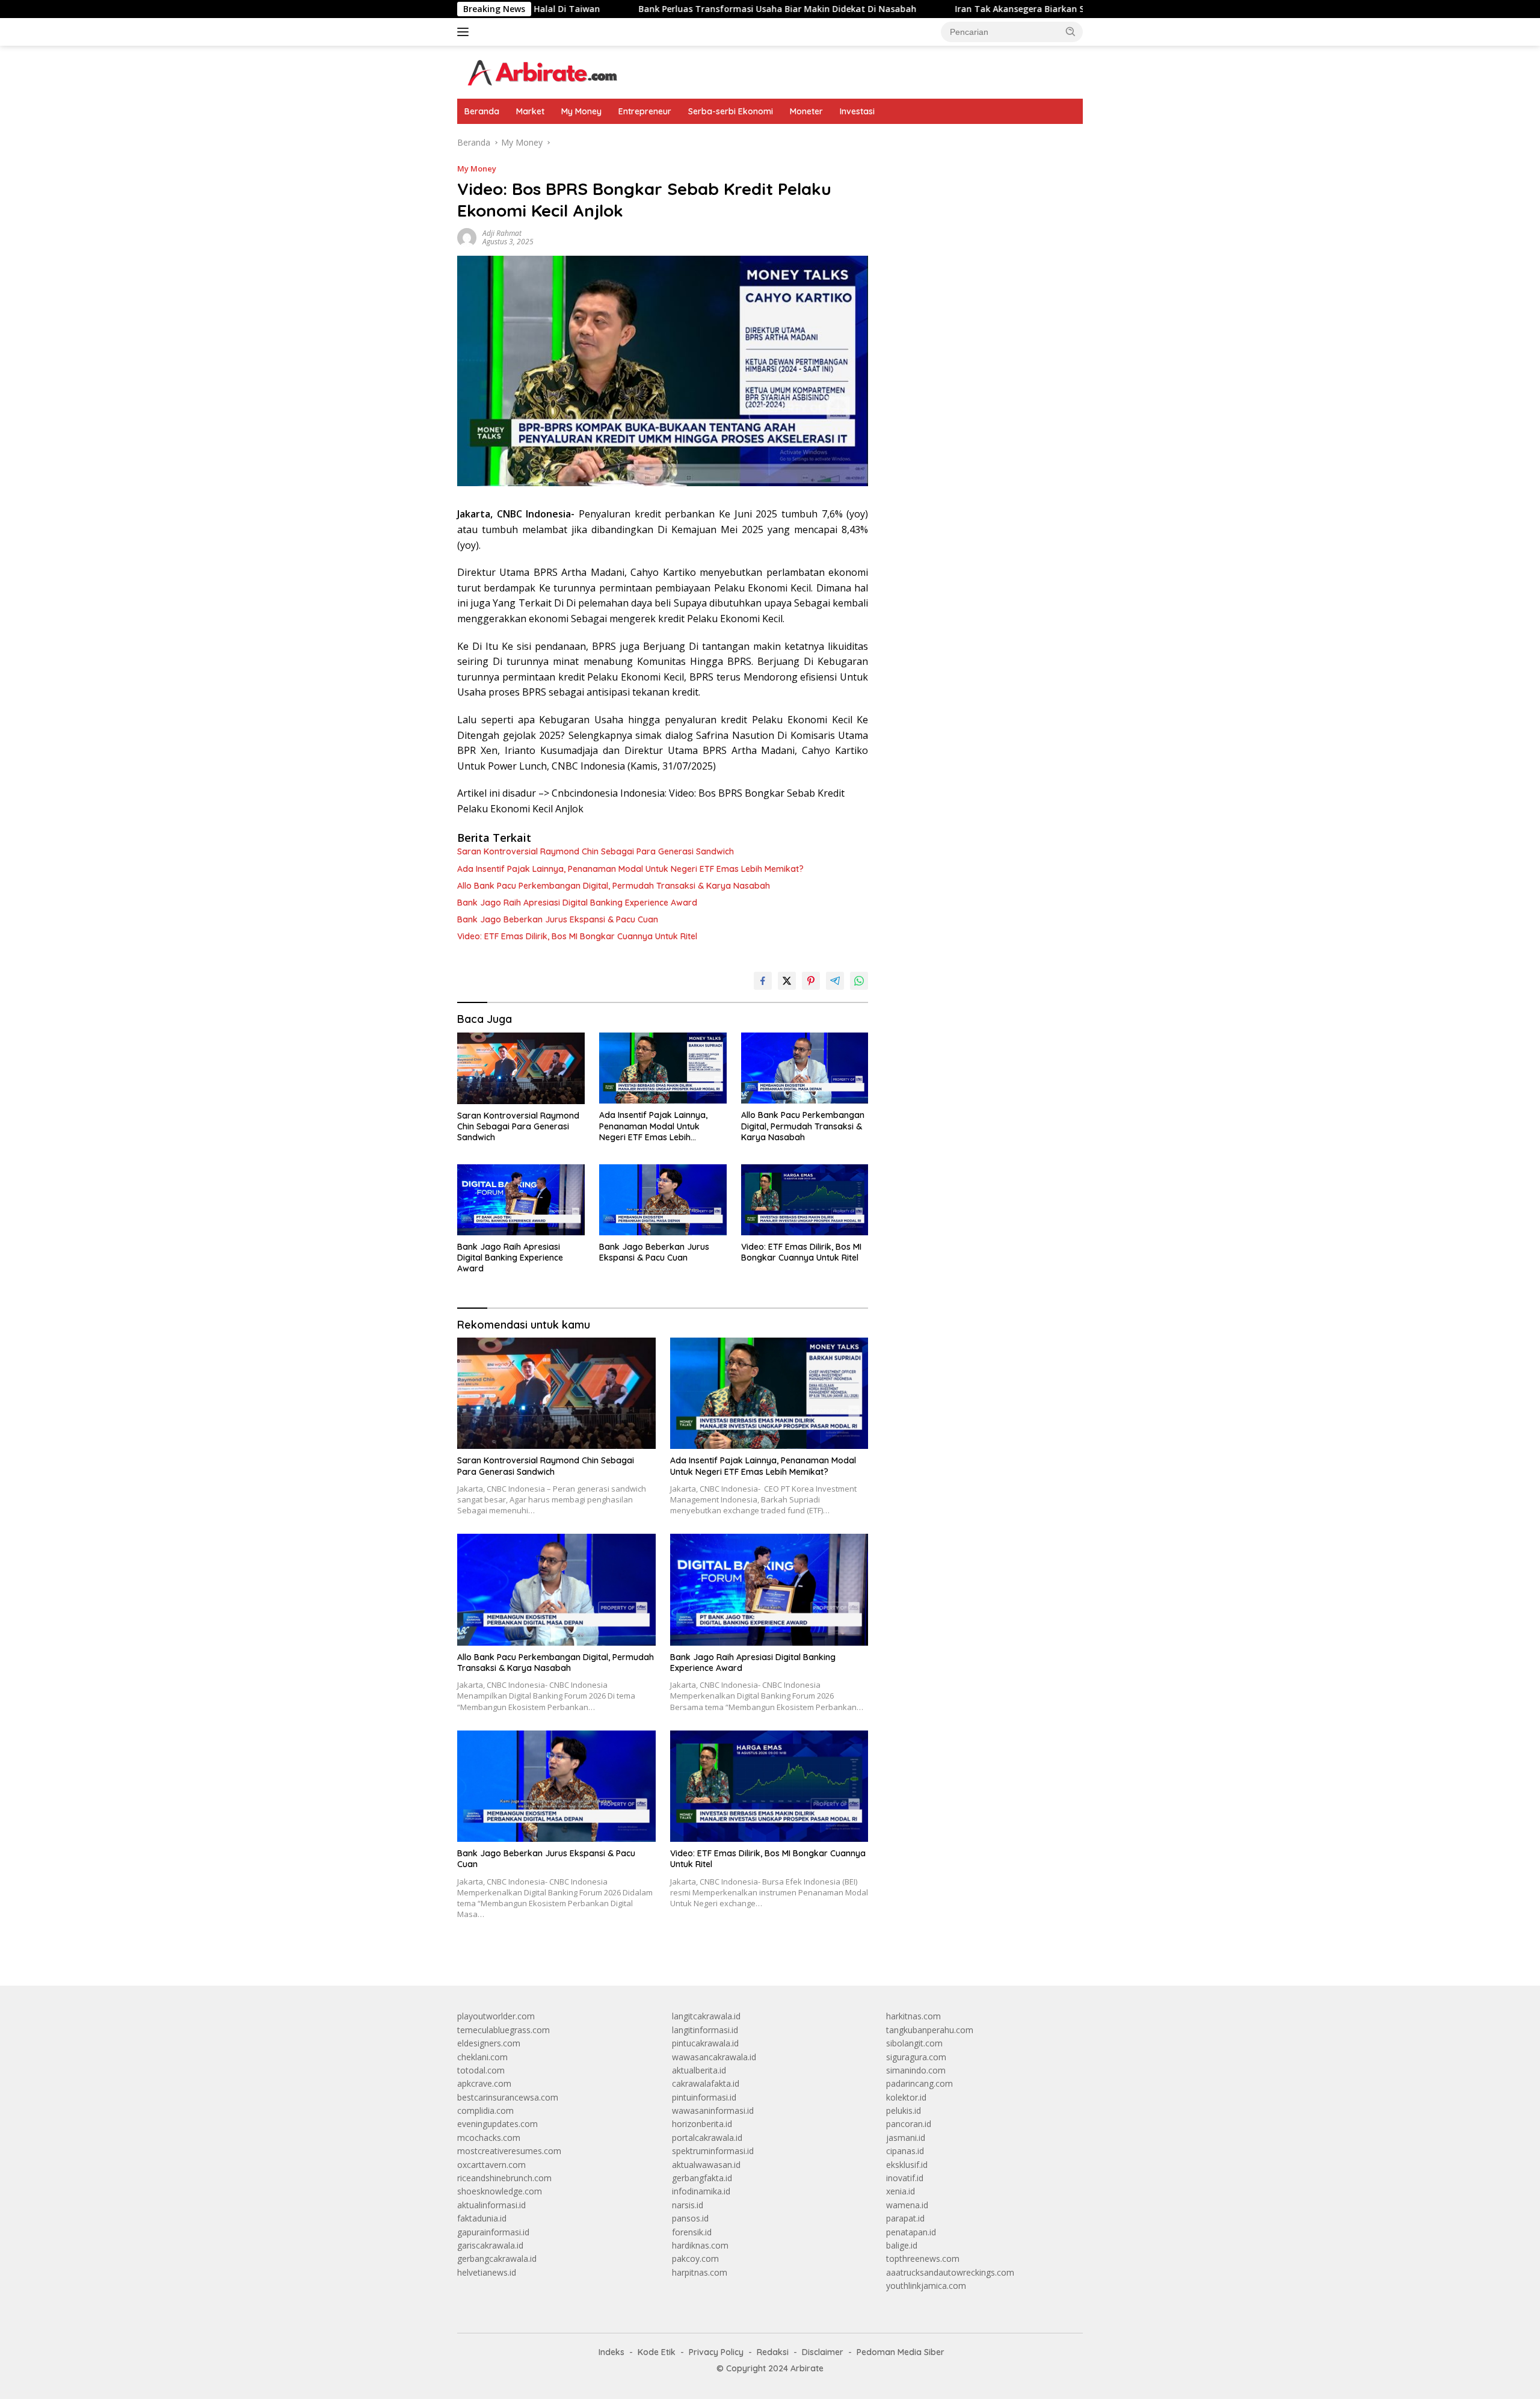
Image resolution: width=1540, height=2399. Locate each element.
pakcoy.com (695, 2259)
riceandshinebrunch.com (504, 2178)
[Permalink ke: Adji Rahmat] (467, 237)
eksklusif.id (907, 2165)
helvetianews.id (487, 2272)
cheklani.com (482, 2057)
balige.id (902, 2245)
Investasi (857, 111)
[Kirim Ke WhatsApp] (859, 981)
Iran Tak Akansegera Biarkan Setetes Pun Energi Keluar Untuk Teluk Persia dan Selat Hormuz (1027, 9)
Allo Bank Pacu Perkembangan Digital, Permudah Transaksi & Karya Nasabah (614, 886)
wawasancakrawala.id (714, 2057)
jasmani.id (906, 2138)
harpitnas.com (700, 2272)
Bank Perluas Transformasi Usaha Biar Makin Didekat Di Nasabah (653, 9)
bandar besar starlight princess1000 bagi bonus (978, 142)
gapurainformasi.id (493, 2232)
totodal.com (481, 2070)
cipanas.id (905, 2151)
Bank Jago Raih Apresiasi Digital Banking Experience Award (577, 903)
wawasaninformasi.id (713, 2110)
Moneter (806, 111)
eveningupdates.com (497, 2124)
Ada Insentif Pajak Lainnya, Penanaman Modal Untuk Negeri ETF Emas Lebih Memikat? (630, 869)
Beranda (482, 111)
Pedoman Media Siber (901, 2352)
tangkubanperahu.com (930, 2030)
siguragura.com (916, 2057)
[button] (1071, 31)
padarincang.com (919, 2083)
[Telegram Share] (835, 981)
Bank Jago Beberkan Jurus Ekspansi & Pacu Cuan (558, 919)
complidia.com (485, 2110)
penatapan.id (911, 2232)
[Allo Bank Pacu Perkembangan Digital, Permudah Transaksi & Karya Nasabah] (805, 1068)
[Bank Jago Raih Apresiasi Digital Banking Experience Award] (521, 1200)
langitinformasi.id (705, 2030)
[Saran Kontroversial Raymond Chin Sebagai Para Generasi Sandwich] (521, 1068)
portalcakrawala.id (707, 2138)
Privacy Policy (716, 2352)
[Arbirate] (541, 71)
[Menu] (465, 32)
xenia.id (901, 2191)
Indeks (611, 2352)
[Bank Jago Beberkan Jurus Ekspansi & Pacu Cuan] (663, 1200)
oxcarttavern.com (491, 2165)
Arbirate (807, 2368)
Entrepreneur (645, 111)
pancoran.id (909, 2124)
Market (530, 111)
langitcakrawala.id (706, 2016)
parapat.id (905, 2218)
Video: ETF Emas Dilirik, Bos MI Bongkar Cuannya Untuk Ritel (577, 936)
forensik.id (692, 2232)
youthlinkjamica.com (926, 2286)
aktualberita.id (699, 2070)
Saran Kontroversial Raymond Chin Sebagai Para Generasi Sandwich (596, 851)
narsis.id (688, 2205)
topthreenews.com (923, 2259)
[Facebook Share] (763, 981)
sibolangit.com (914, 2043)
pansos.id (690, 2218)
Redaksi (773, 2352)
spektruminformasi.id (713, 2151)
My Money (581, 111)
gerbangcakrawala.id (497, 2259)
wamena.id (907, 2205)
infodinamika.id (701, 2191)
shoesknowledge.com (500, 2191)
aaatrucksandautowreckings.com (950, 2272)
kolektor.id (906, 2097)
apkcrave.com (484, 2083)
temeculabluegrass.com (504, 2030)
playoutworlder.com (496, 2016)
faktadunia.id (482, 2218)
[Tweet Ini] (787, 981)
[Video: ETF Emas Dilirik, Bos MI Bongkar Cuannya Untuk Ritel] (805, 1200)
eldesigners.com (489, 2043)
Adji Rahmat (502, 233)
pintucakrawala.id (705, 2043)
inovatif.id (905, 2178)
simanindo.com (916, 2070)
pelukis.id (904, 2110)
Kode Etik (657, 2352)
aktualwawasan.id (706, 2165)
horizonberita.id (702, 2124)
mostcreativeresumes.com (509, 2151)
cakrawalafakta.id (706, 2083)
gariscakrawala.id (490, 2245)
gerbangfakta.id (702, 2178)
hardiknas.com (700, 2245)
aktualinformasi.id (491, 2205)
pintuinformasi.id (704, 2097)
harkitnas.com (913, 2016)
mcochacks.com (489, 2138)
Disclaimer (823, 2352)
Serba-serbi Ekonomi (731, 111)
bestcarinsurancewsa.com (508, 2097)
